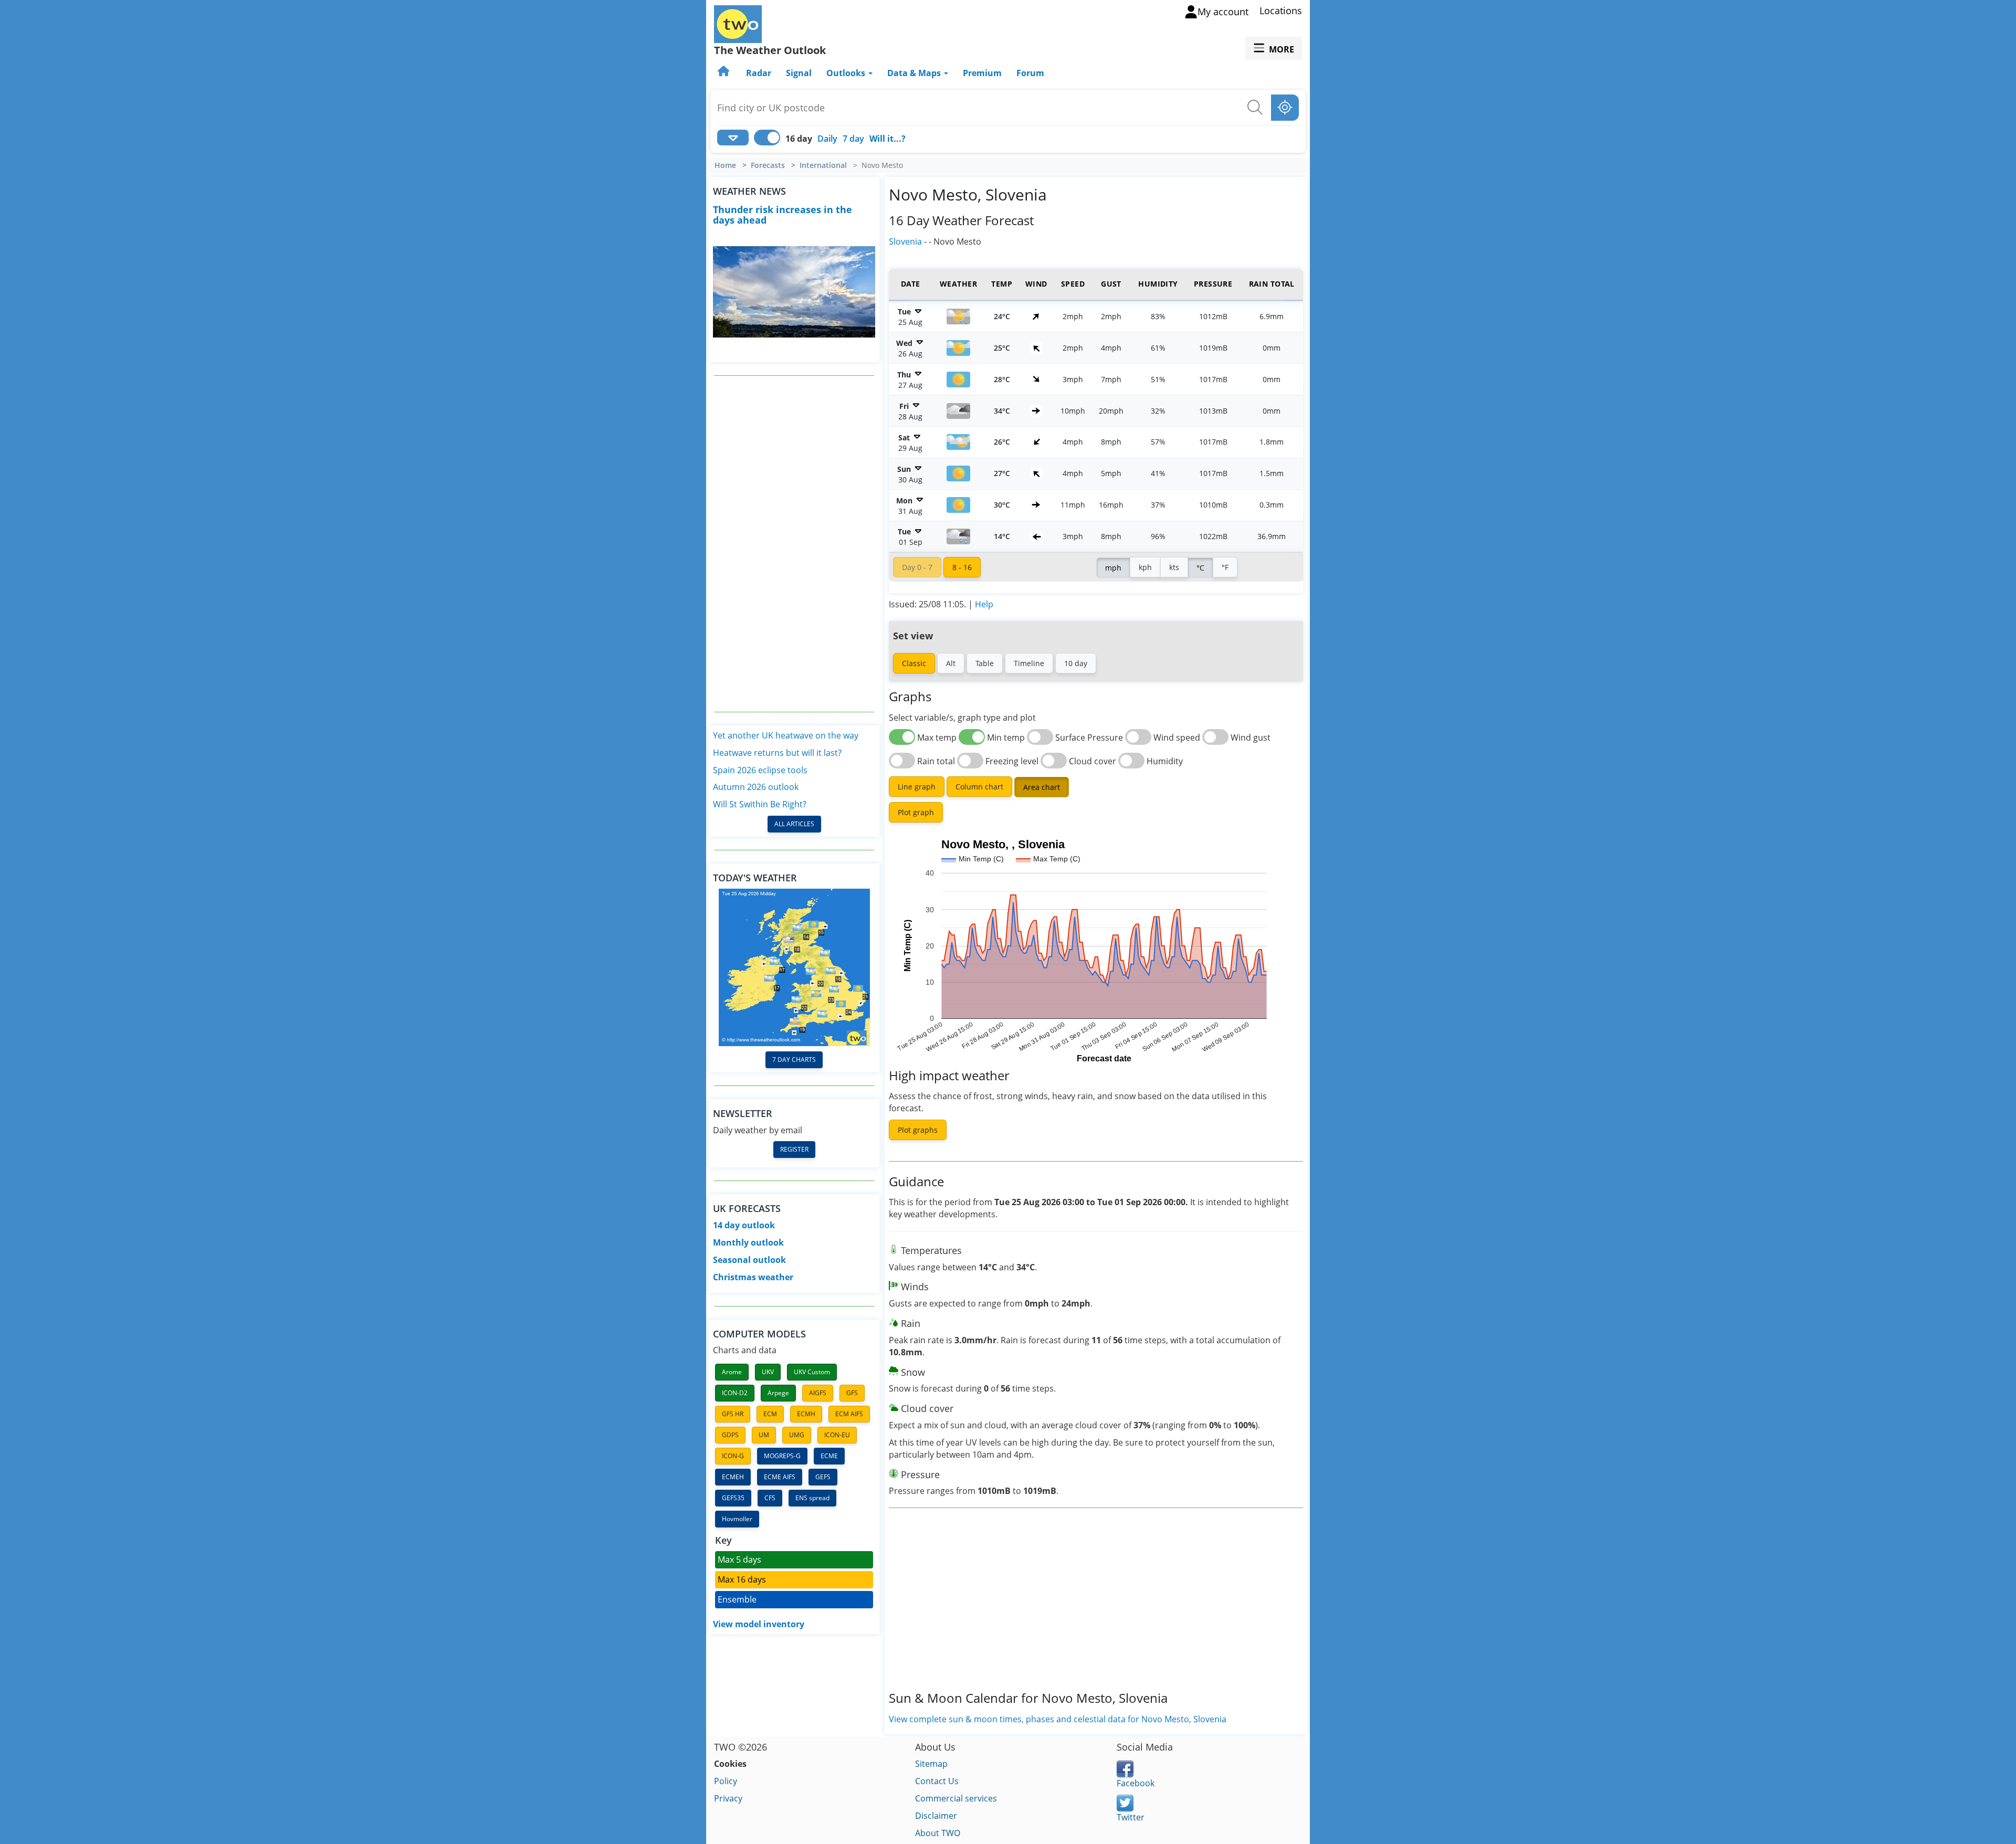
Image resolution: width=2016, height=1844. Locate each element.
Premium (982, 73)
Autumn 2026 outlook (756, 787)
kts (1174, 567)
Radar (759, 73)
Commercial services (956, 1798)
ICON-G (733, 1456)
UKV (768, 1372)
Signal (799, 73)
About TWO (938, 1833)
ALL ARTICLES (794, 824)
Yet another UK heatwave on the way (786, 735)
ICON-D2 (735, 1393)
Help (984, 604)
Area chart (1042, 787)
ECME (829, 1456)
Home (725, 165)
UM (764, 1435)
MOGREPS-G (782, 1456)
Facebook (1136, 1783)
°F (1225, 567)
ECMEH (733, 1477)
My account (1223, 12)
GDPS (730, 1435)
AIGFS (818, 1393)
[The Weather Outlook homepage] (724, 73)
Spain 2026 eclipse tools (760, 770)
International (823, 165)
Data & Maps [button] (915, 73)
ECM (770, 1414)
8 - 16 (962, 567)
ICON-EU (837, 1435)
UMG (797, 1435)
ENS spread (812, 1498)
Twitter (1131, 1817)
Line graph (917, 787)
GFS (852, 1393)
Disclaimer (936, 1816)
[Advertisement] (794, 544)
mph (1113, 568)
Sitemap (931, 1764)
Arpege (778, 1393)
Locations (1281, 10)
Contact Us (937, 1781)
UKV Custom (812, 1372)
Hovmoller (737, 1519)
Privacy (728, 1798)
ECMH (806, 1414)
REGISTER (794, 1149)
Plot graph (916, 812)
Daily (827, 139)
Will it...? (888, 139)
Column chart (979, 787)
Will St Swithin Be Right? (760, 804)
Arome (732, 1372)
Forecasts (768, 165)
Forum (1030, 73)
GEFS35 (733, 1498)
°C (1200, 568)
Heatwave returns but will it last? (777, 753)
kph (1145, 567)
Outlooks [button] (847, 73)
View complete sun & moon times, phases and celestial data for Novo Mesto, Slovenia (1058, 1719)
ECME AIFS (780, 1477)
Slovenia (905, 241)
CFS (770, 1498)
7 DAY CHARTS (794, 1060)
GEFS (823, 1477)
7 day (853, 139)
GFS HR (733, 1414)
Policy (726, 1781)
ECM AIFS (849, 1414)
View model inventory (759, 1624)
